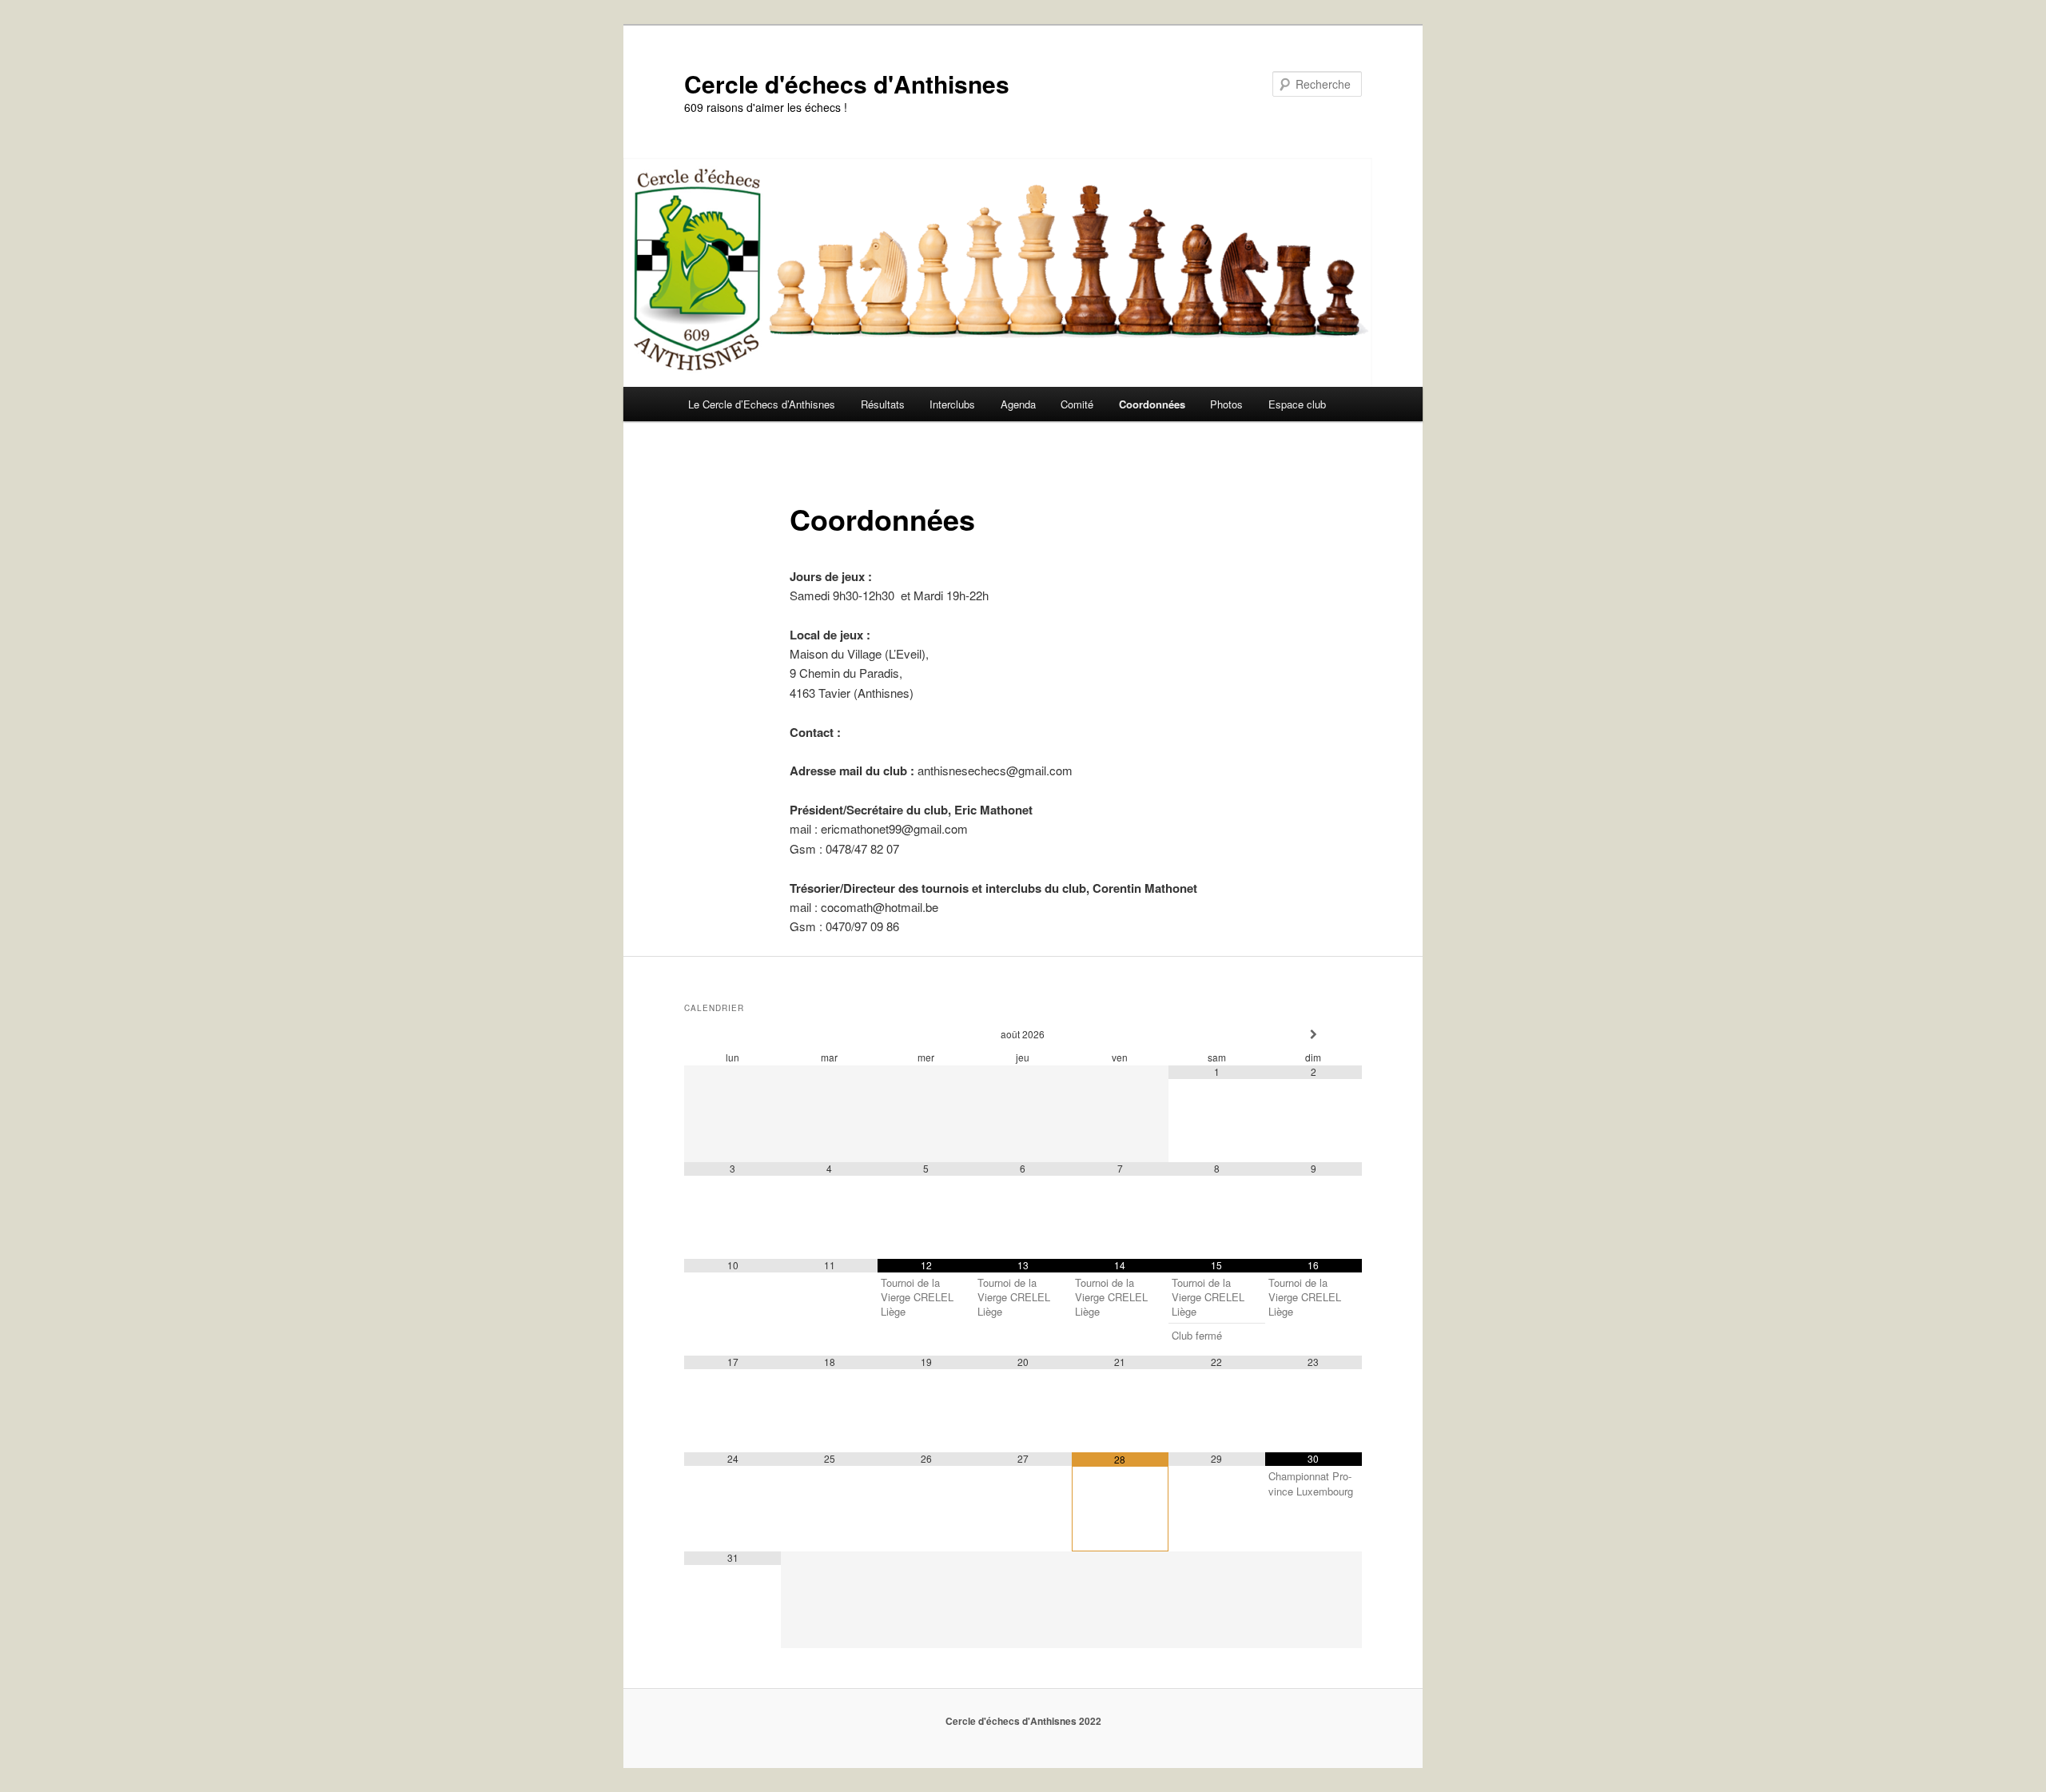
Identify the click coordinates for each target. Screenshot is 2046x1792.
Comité (1077, 404)
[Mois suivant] (1314, 1035)
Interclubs (952, 404)
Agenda (1018, 404)
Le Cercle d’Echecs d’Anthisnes (762, 404)
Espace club (1297, 404)
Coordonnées (1152, 404)
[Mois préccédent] (732, 1035)
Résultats (883, 404)
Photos (1226, 404)
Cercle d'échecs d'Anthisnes (847, 84)
